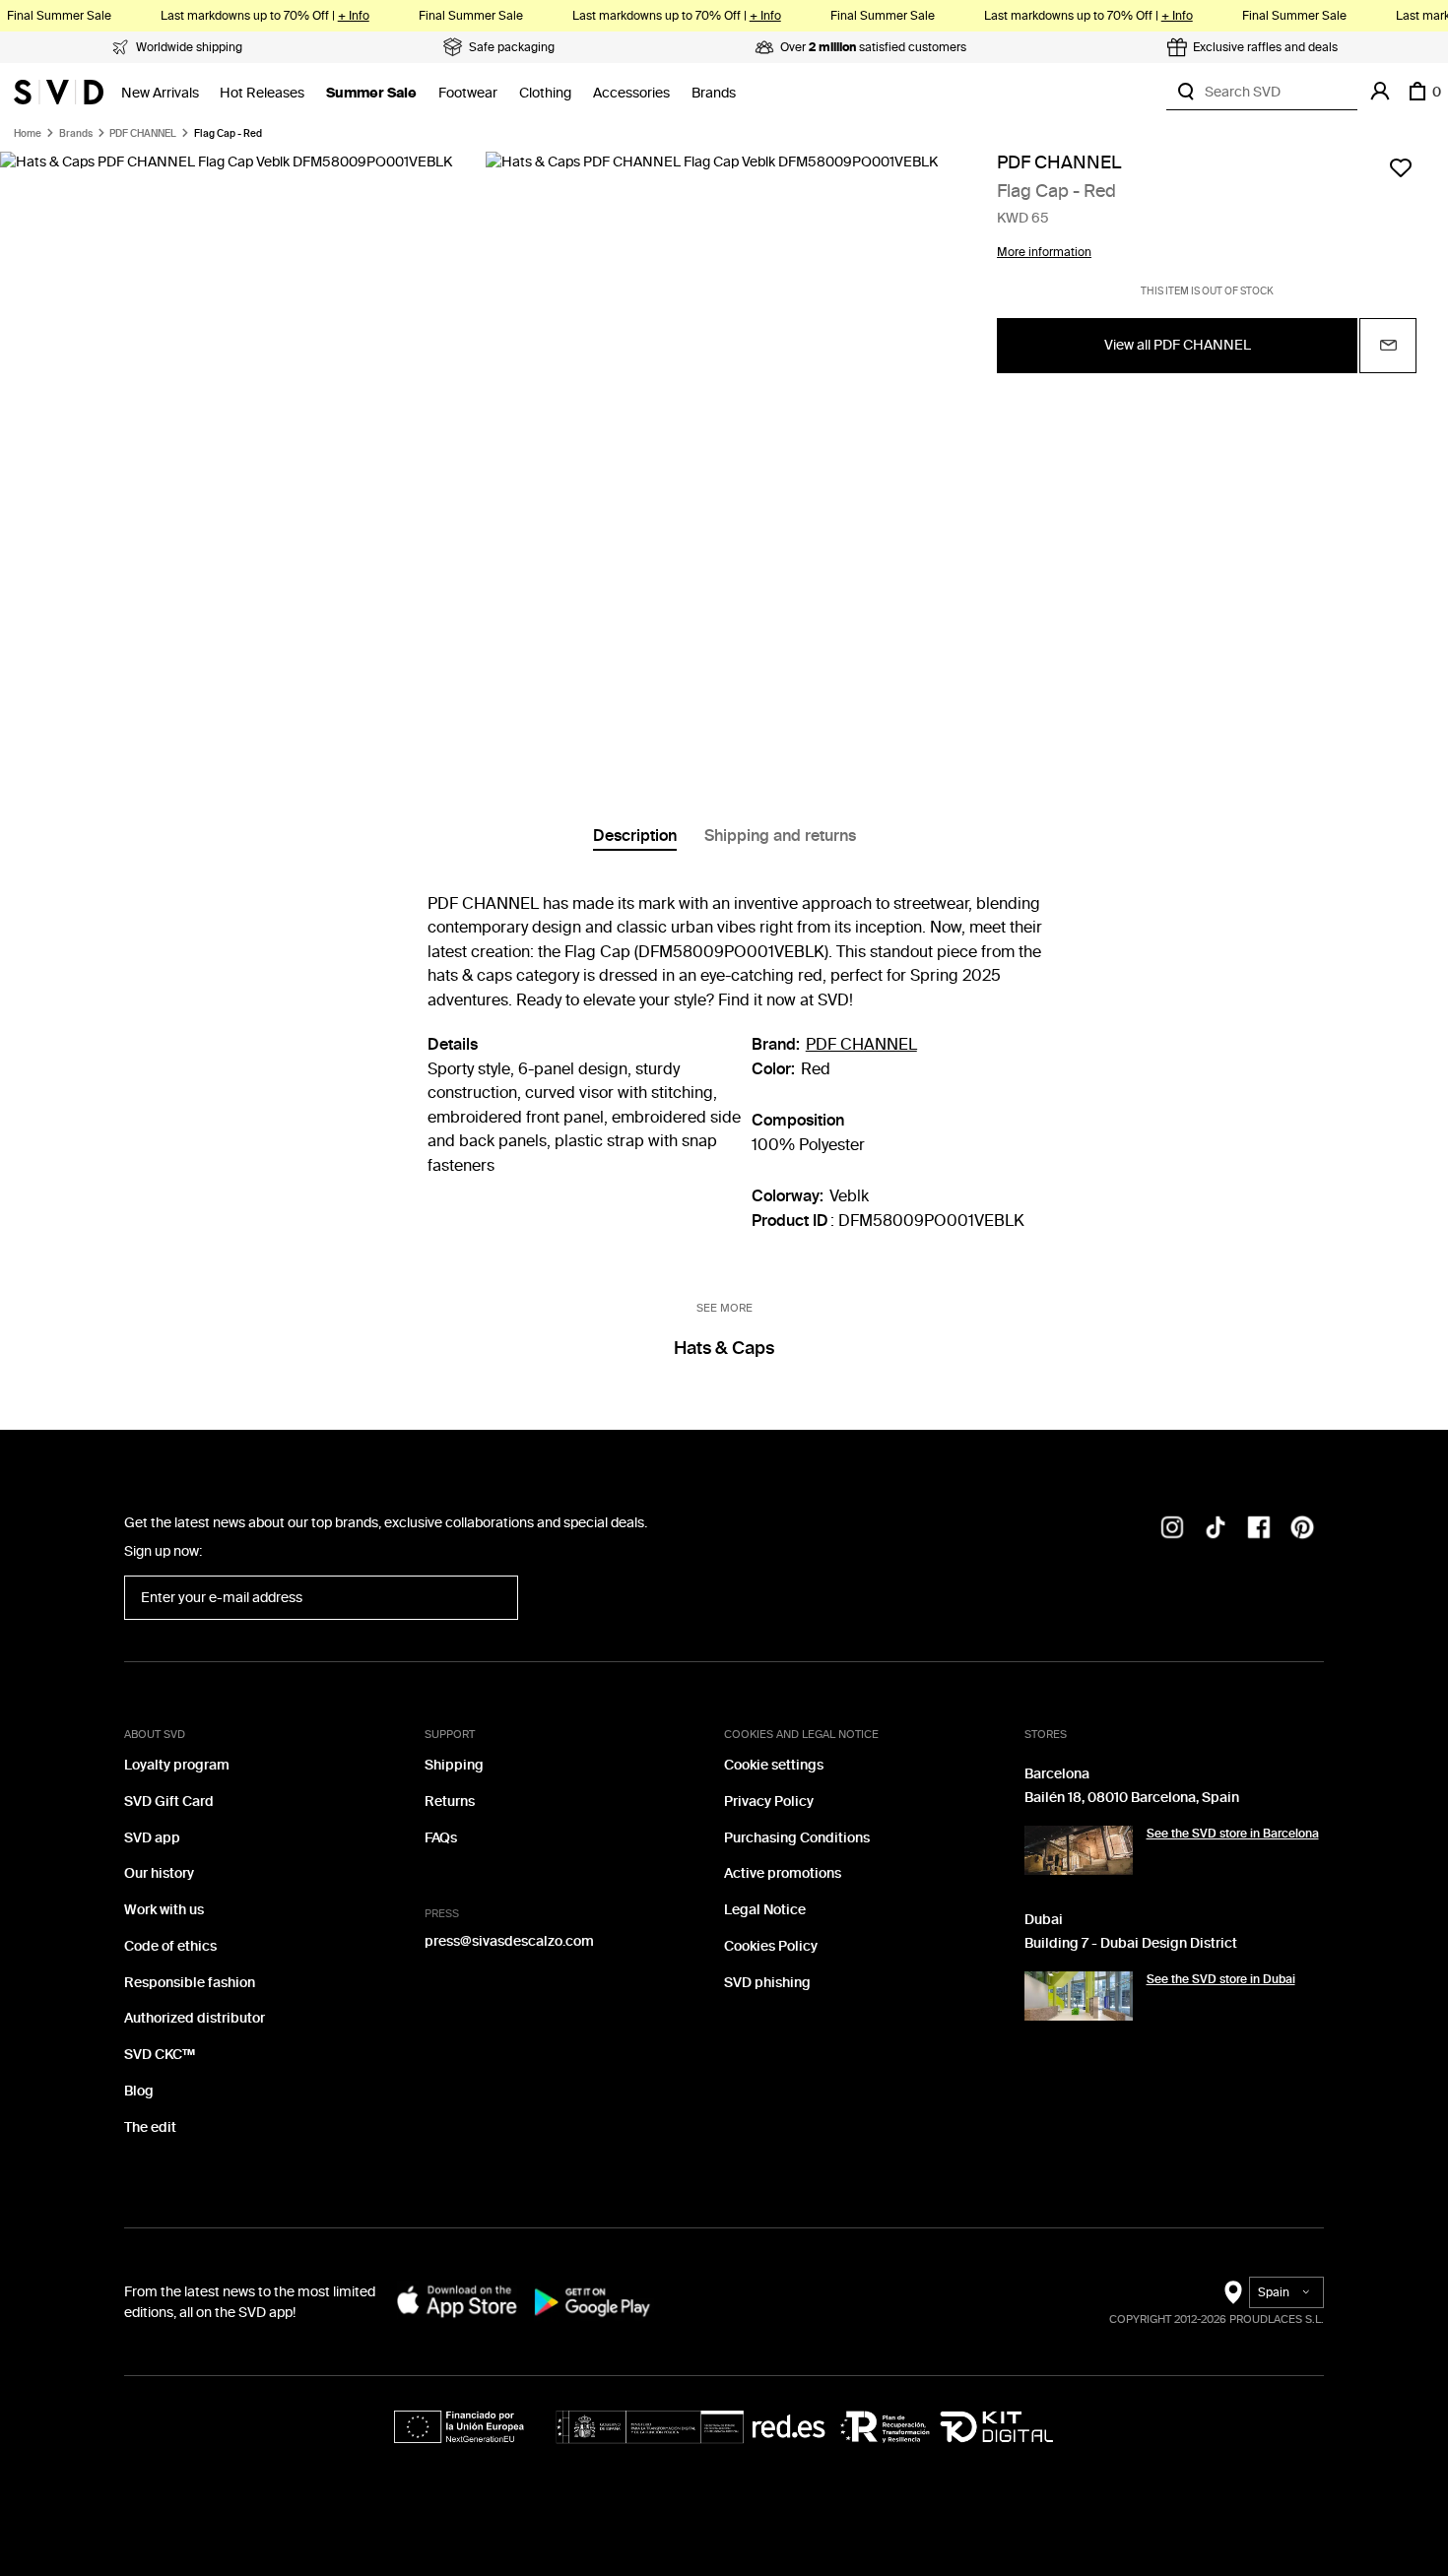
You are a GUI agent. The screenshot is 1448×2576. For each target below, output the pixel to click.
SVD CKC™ (160, 2055)
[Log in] (1380, 92)
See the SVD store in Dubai (1221, 1979)
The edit (150, 2127)
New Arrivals (160, 93)
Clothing (545, 93)
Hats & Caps (724, 1348)
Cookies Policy (771, 1946)
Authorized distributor (195, 2018)
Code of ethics (170, 1946)
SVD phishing (767, 1983)
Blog (139, 2091)
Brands (714, 93)
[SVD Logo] (59, 92)
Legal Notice (765, 1910)
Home (28, 134)
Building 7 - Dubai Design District (1131, 1943)
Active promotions (783, 1873)
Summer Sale (371, 93)
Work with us (164, 1910)
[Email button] (1388, 346)
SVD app (152, 1838)
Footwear (468, 93)
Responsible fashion (190, 1983)
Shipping (454, 1765)
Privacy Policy (769, 1802)
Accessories (631, 93)
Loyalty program (177, 1765)
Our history (159, 1873)
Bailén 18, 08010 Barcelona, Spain (1132, 1798)
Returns (450, 1802)
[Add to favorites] (1401, 167)
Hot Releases (262, 93)
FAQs (441, 1838)
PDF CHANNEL (143, 134)
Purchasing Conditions (797, 1838)
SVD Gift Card (169, 1802)
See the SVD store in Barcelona (1233, 1834)
